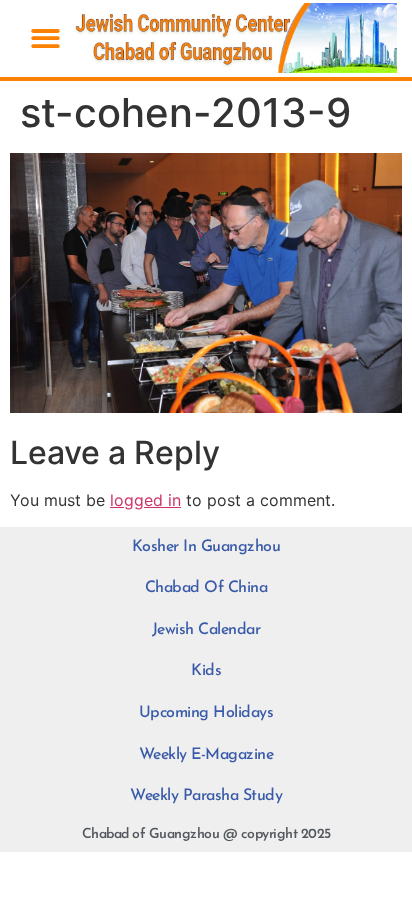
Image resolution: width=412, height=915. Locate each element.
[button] (45, 38)
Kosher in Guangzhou (206, 547)
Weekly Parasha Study (206, 796)
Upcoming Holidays (206, 713)
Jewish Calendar (206, 630)
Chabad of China (206, 588)
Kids (206, 671)
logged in (145, 500)
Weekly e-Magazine (206, 755)
